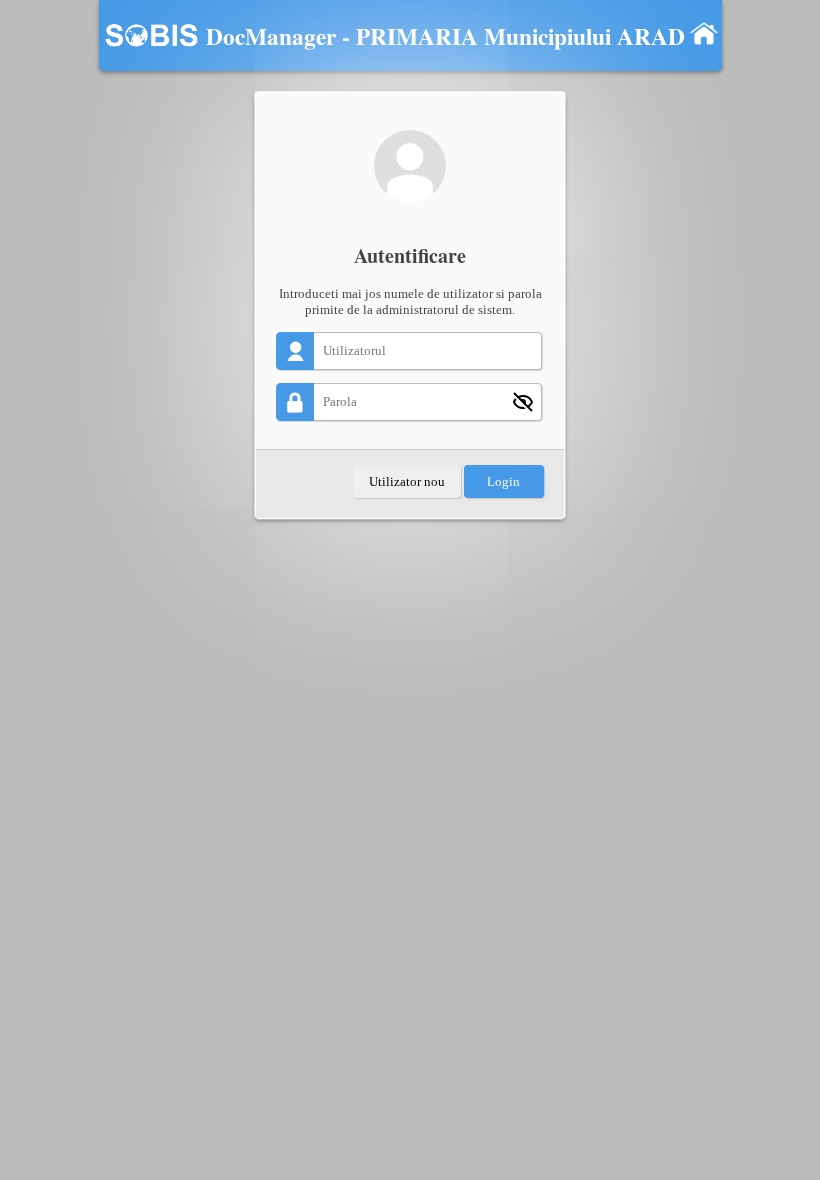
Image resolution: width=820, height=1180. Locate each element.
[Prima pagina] (704, 33)
